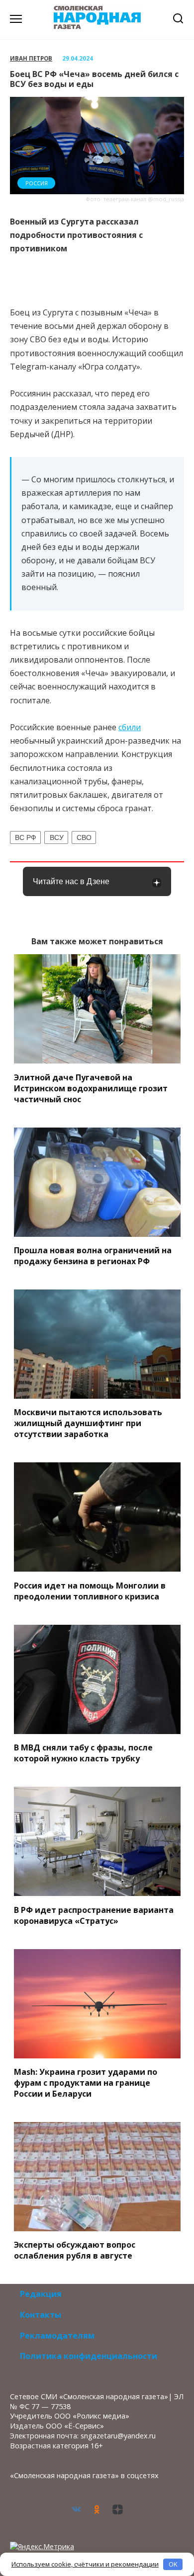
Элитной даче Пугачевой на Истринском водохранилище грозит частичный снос (91, 1088)
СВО (84, 837)
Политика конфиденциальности (89, 2356)
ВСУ (57, 837)
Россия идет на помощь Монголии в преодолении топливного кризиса (90, 1591)
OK (173, 2564)
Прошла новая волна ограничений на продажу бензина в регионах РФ (93, 1256)
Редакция (41, 2294)
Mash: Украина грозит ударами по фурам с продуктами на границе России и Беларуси (86, 2083)
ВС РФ (26, 837)
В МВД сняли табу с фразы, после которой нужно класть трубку (83, 1753)
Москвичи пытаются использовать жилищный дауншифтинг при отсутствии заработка (88, 1423)
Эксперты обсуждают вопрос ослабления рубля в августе (75, 2250)
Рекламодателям (57, 2336)
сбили (130, 727)
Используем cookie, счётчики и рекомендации (85, 2564)
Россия (37, 183)
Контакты (41, 2315)
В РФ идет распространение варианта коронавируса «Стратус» (94, 1915)
